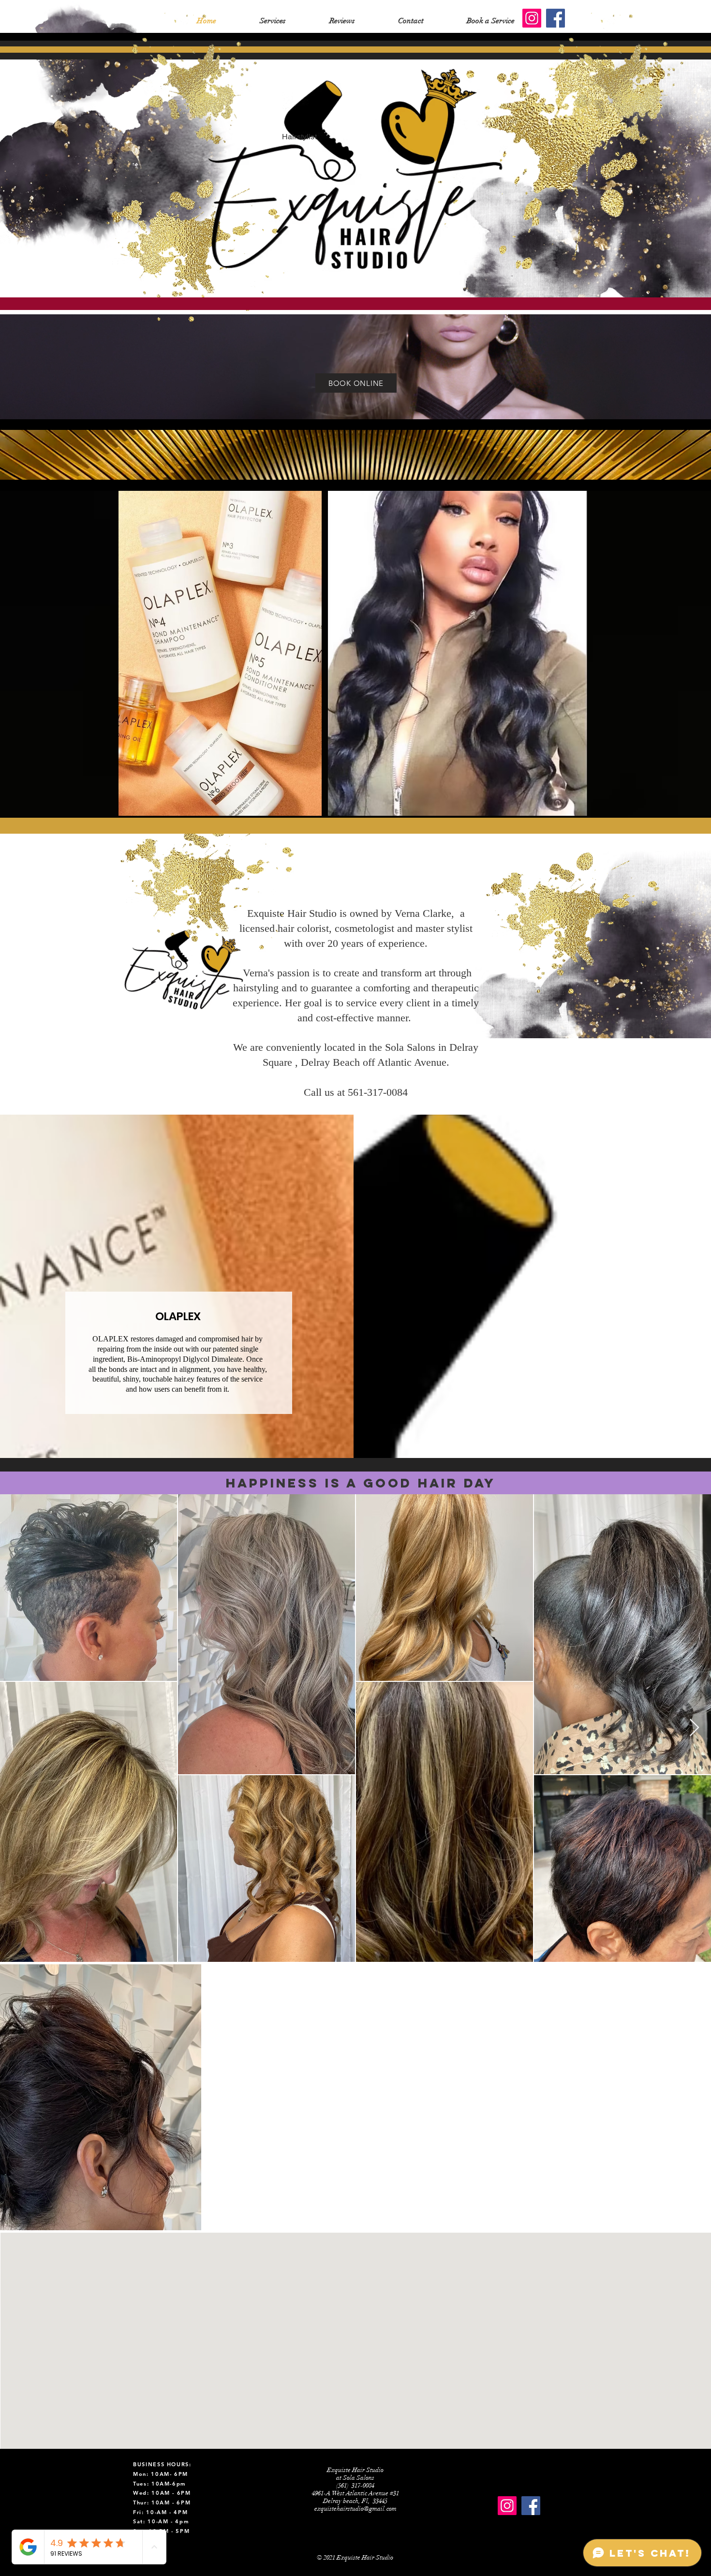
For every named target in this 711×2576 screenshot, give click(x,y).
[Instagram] (532, 18)
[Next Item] (694, 1728)
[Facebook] (555, 18)
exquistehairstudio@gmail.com (355, 2509)
